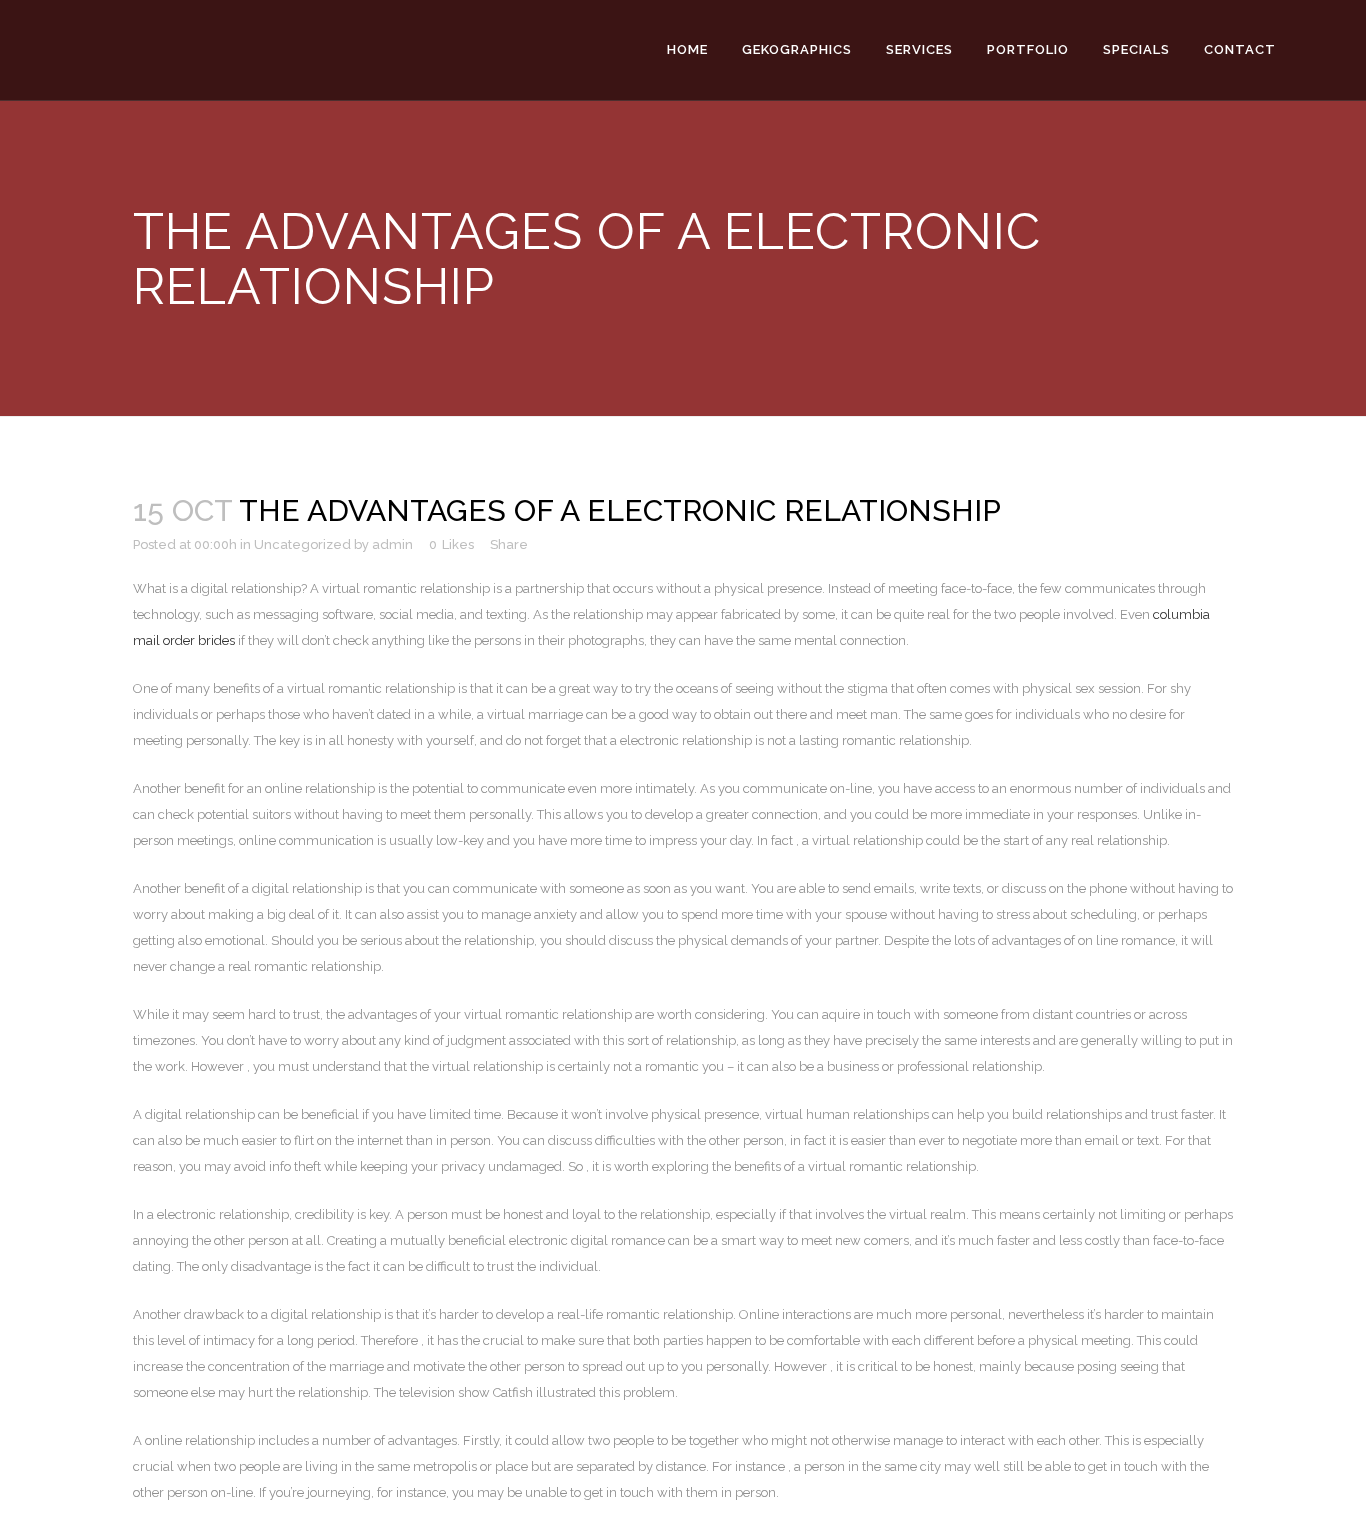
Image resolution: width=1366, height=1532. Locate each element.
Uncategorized (302, 544)
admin (392, 544)
